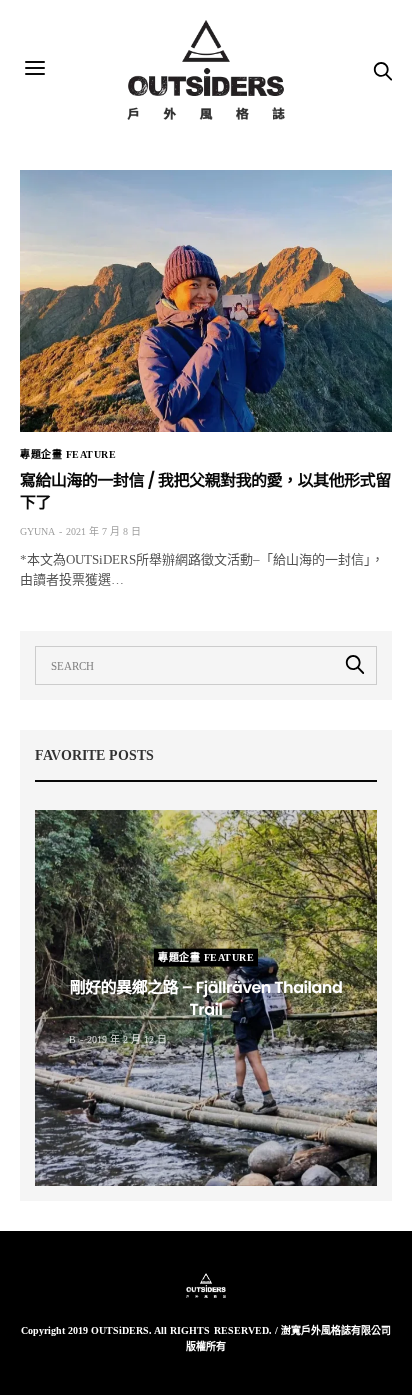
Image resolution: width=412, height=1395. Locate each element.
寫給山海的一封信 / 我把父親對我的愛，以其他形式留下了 (205, 491)
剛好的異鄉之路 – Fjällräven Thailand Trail (206, 998)
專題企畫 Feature (68, 455)
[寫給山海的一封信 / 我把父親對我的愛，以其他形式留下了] (206, 301)
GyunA (37, 531)
